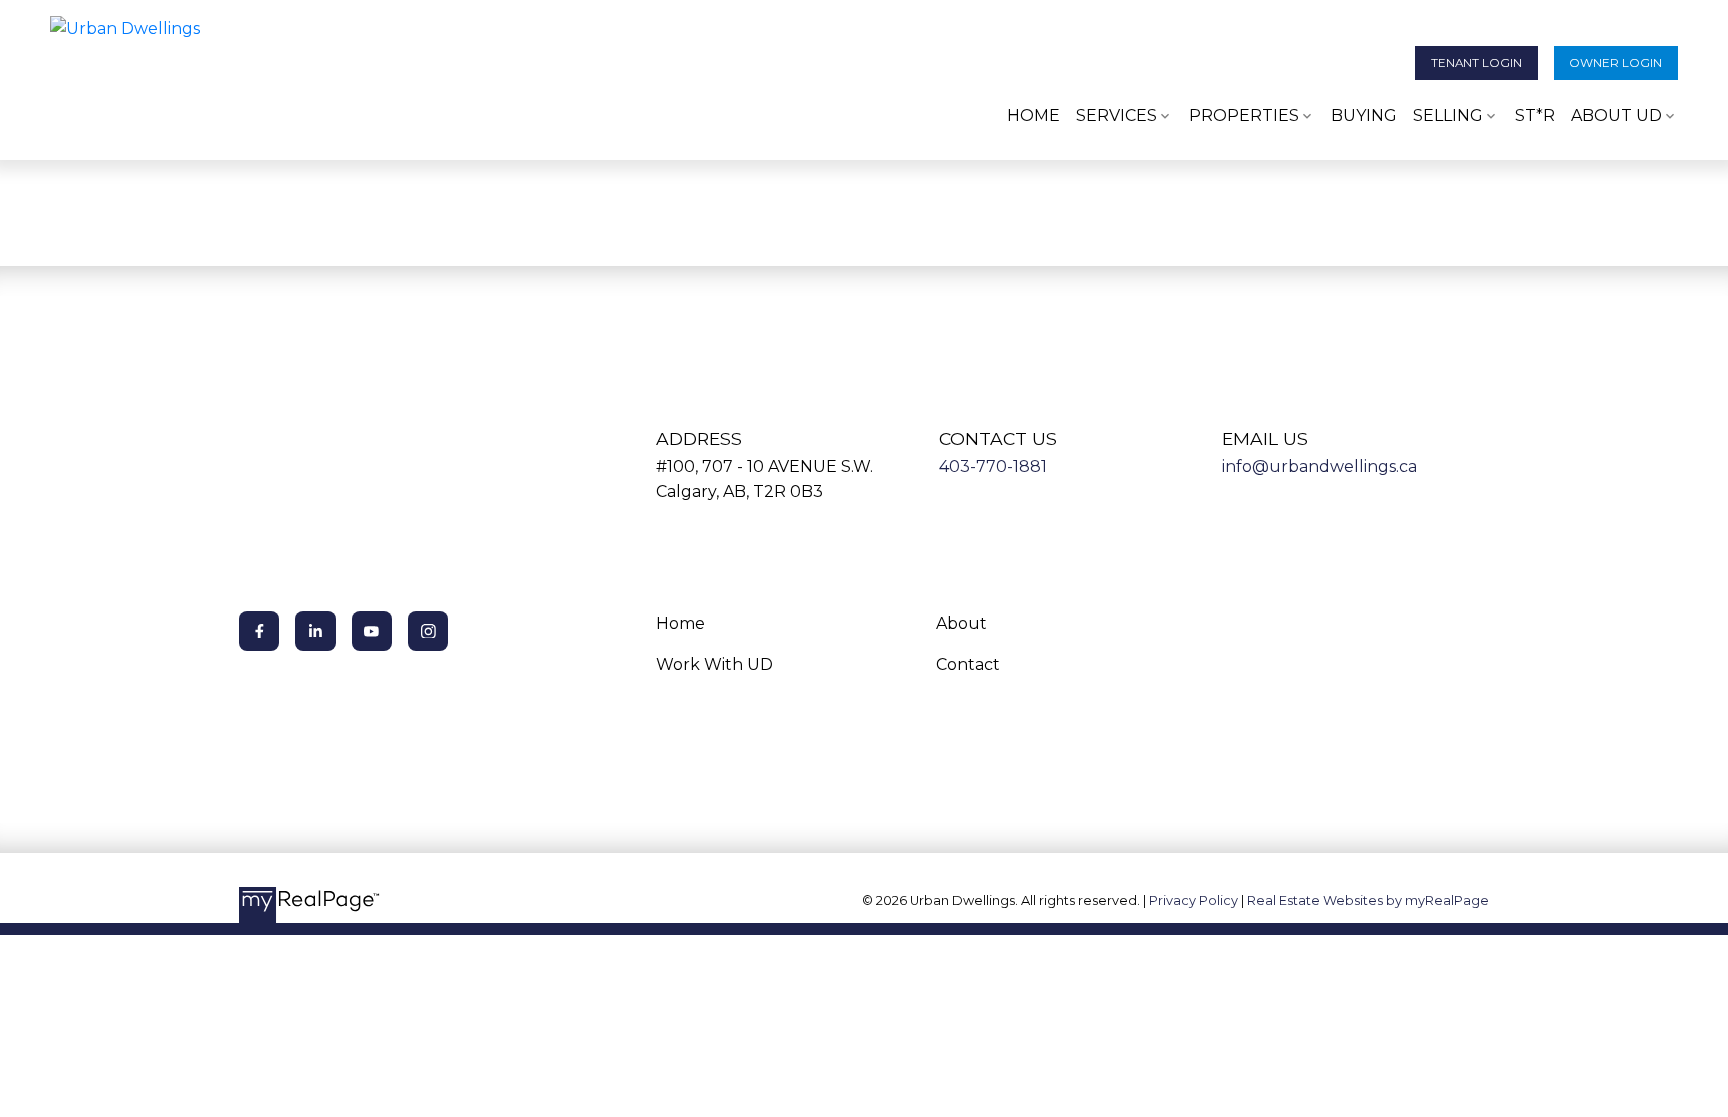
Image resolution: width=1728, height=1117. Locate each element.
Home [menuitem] (1033, 115)
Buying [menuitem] (1364, 115)
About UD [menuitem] (1616, 115)
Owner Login (1615, 63)
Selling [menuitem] (1448, 115)
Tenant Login (1476, 63)
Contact (968, 664)
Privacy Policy (1193, 900)
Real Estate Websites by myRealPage (1368, 900)
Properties (1244, 115)
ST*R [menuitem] (1535, 115)
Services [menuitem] (1116, 115)
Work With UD (714, 664)
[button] (1476, 63)
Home (680, 623)
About (961, 623)
